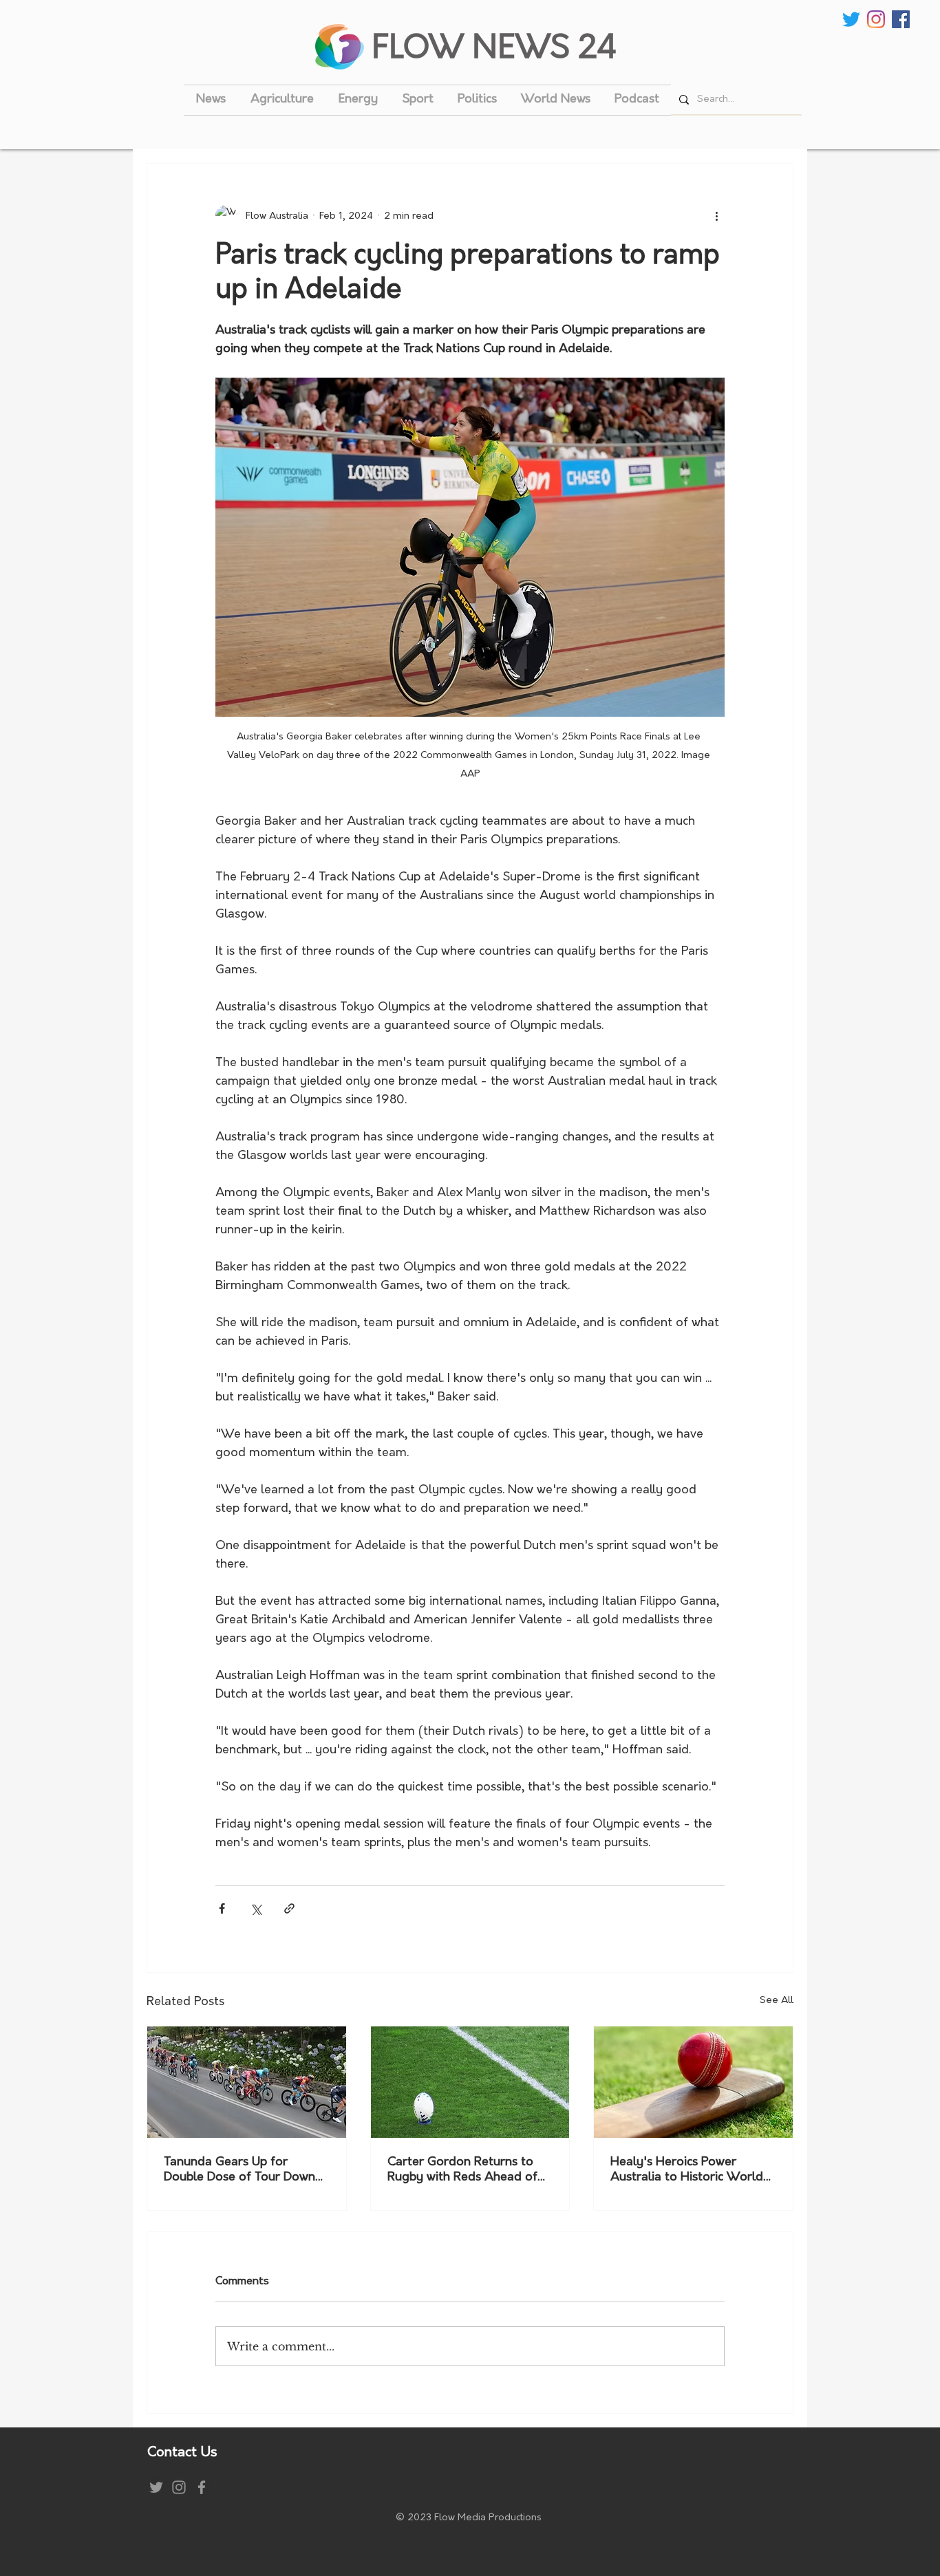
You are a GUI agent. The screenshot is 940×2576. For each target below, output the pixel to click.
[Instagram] (876, 19)
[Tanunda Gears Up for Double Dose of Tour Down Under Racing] (247, 2082)
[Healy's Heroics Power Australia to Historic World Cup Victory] (693, 2082)
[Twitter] (851, 19)
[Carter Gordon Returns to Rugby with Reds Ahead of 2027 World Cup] (470, 2082)
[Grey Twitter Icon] (156, 2487)
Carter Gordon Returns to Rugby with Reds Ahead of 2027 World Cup (462, 2171)
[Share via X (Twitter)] (256, 1908)
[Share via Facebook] (222, 1908)
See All (777, 2001)
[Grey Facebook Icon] (202, 2487)
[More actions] (716, 216)
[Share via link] (289, 1908)
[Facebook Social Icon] (901, 19)
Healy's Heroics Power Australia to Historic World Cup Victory (687, 2171)
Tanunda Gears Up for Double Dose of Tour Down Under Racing (239, 2171)
